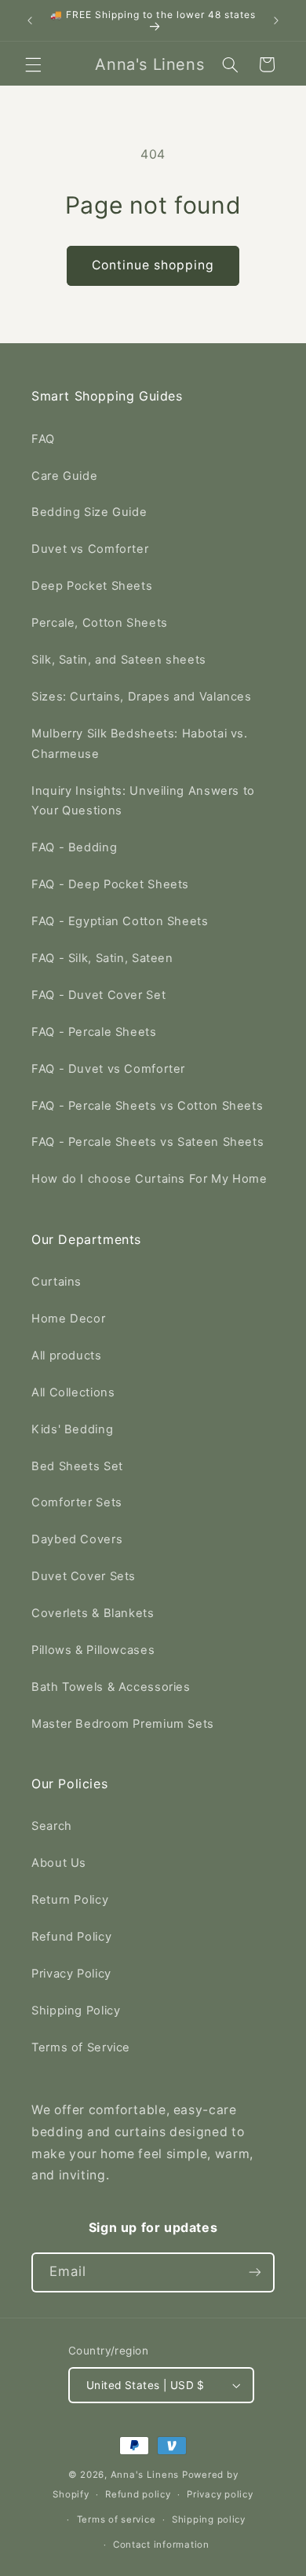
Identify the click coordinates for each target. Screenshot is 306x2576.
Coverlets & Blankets (93, 1613)
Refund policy (138, 2494)
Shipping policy (209, 2519)
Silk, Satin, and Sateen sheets (119, 660)
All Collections (73, 1392)
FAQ (43, 439)
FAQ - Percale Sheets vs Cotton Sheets (147, 1106)
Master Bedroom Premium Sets (123, 1724)
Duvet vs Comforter (90, 549)
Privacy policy (220, 2494)
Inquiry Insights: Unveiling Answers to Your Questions (143, 801)
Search (52, 1826)
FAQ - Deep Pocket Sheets (110, 884)
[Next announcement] (276, 20)
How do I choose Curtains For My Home (149, 1179)
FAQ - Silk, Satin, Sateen (102, 958)
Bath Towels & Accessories (111, 1687)
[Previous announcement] (30, 20)
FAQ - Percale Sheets (94, 1032)
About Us (59, 1863)
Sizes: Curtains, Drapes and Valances (142, 697)
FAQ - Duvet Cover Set (98, 995)
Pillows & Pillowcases (93, 1650)
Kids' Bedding (72, 1429)
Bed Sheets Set (77, 1466)
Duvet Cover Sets (84, 1576)
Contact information (161, 2545)
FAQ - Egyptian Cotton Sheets (120, 921)
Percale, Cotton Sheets (100, 623)
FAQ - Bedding (74, 847)
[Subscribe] (255, 2272)
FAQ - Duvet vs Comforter (108, 1069)
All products (67, 1356)
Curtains (56, 1282)
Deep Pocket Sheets (92, 586)
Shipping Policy (76, 2011)
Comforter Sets (77, 1502)
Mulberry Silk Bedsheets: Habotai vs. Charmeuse (140, 744)
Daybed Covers (77, 1539)
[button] (33, 64)
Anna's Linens (145, 2475)
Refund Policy (71, 1937)
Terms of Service (81, 2047)
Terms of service (117, 2519)
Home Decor (68, 1319)
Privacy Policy (71, 1974)
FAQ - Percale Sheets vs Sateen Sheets (148, 1142)
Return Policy (70, 1900)
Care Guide (64, 476)
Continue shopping (153, 265)
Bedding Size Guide (89, 512)
